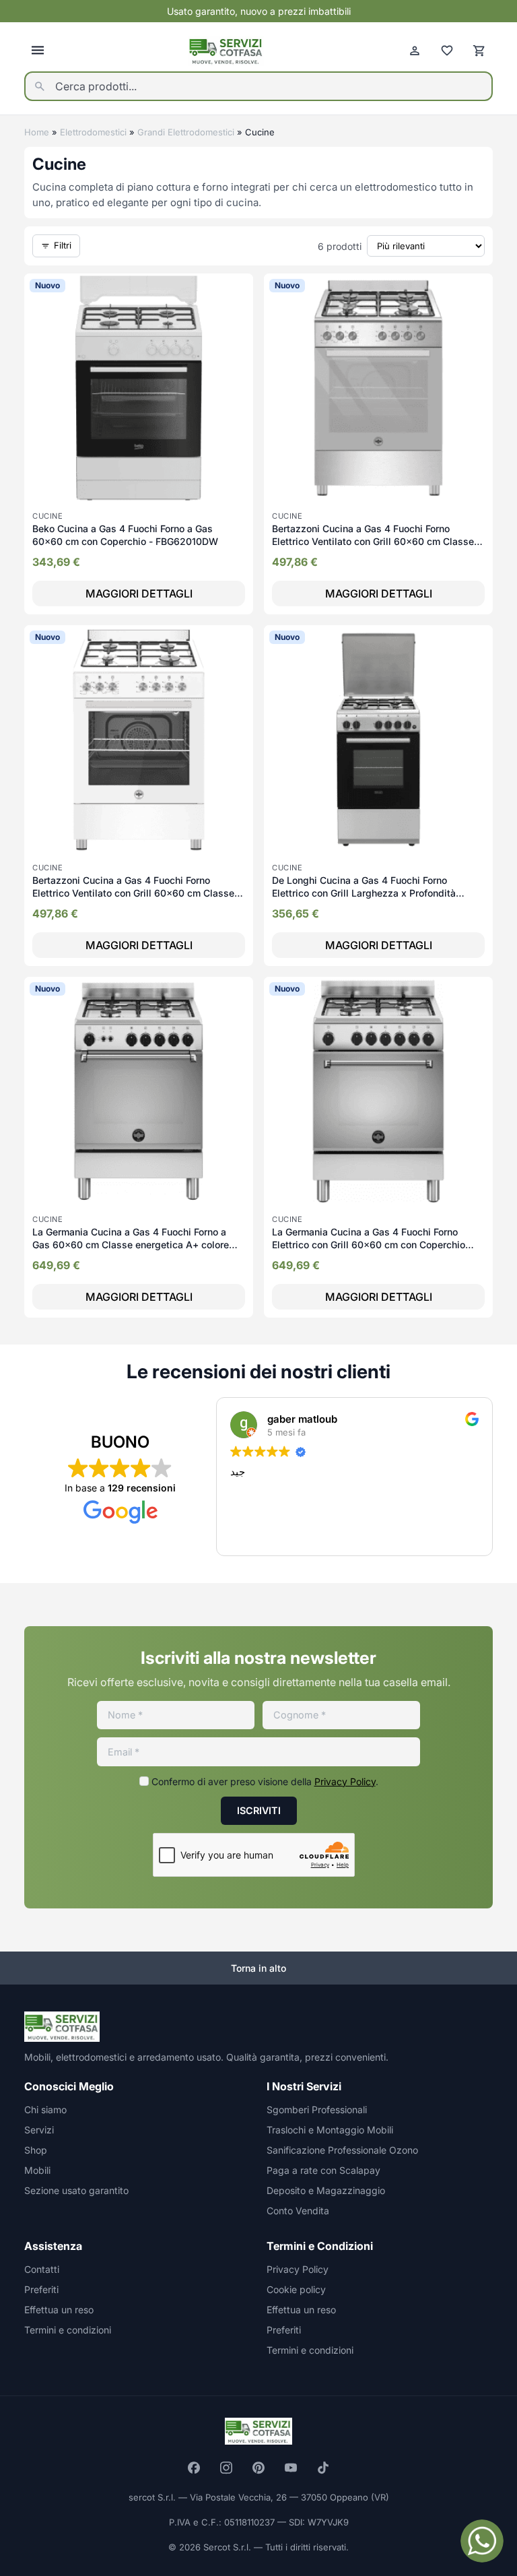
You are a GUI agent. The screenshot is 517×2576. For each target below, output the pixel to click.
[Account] (415, 51)
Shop (36, 2150)
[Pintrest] (258, 2468)
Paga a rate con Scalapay (323, 2170)
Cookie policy (296, 2289)
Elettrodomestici (93, 132)
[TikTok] (323, 2468)
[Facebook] (194, 2468)
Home (37, 132)
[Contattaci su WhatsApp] (482, 2541)
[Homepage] (226, 51)
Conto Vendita (298, 2211)
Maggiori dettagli (139, 593)
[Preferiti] (447, 51)
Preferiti (41, 2289)
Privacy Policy (345, 1781)
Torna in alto (258, 1968)
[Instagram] (226, 2468)
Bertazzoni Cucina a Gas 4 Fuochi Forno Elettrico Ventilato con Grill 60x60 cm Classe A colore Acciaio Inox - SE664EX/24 (378, 542)
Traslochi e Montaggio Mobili (330, 2130)
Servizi (39, 2130)
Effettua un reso (59, 2310)
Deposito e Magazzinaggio (326, 2190)
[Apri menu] (38, 51)
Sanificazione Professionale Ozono (342, 2150)
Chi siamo (45, 2110)
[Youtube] (291, 2468)
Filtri (63, 245)
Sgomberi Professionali (317, 2110)
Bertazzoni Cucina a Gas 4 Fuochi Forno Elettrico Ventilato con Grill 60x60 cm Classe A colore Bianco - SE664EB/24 (138, 893)
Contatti (42, 2269)
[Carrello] (479, 51)
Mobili (37, 2170)
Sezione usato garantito (76, 2190)
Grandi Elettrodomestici (186, 132)
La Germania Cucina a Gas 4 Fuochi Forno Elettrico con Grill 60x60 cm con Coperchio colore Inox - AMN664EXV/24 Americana (369, 1245)
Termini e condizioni (68, 2330)
